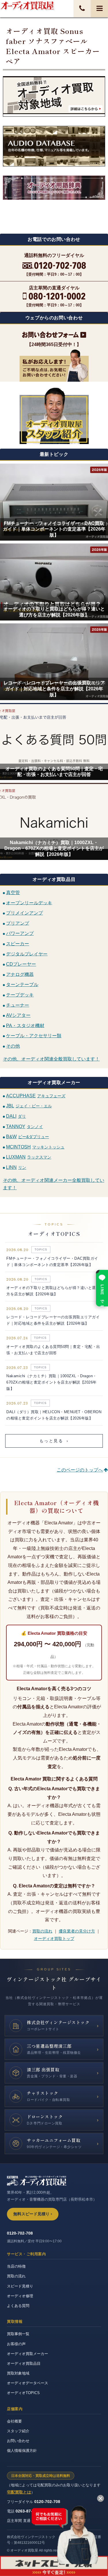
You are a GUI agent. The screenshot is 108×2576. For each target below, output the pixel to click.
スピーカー (18, 944)
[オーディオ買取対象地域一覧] (54, 96)
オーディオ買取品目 (24, 2363)
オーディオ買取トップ (54, 1939)
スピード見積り (20, 2286)
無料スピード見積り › (33, 2214)
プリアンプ (18, 923)
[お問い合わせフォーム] (54, 335)
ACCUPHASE (36, 1096)
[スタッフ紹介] (54, 415)
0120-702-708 (20, 2233)
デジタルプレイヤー (27, 954)
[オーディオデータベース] (54, 146)
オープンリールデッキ (29, 903)
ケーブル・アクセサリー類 (34, 1036)
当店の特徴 (16, 2266)
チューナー (18, 1005)
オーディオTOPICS (23, 2393)
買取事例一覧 (18, 2334)
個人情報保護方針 (22, 2451)
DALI (16, 1116)
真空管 (13, 893)
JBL (29, 1106)
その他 (13, 1046)
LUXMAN (29, 1157)
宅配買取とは (19, 2492)
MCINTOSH (35, 1147)
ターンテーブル (22, 985)
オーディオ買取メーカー (28, 2354)
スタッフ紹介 (18, 2431)
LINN (16, 1167)
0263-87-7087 (29, 2511)
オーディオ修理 (20, 2296)
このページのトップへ (80, 1470)
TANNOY (24, 1126)
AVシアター (18, 1015)
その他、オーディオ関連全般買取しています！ (51, 1059)
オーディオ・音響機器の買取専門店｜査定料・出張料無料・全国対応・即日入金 (27, 5)
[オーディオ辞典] (54, 200)
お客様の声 (16, 2344)
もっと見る (54, 1441)
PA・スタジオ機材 (25, 1025)
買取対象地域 (18, 2373)
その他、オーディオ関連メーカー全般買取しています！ (54, 1184)
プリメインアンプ (24, 913)
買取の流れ (42, 1931)
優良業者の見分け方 (77, 1931)
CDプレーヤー (21, 964)
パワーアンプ (20, 933)
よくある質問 (18, 2306)
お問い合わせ (18, 2441)
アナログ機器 (20, 974)
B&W (28, 1137)
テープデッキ (20, 995)
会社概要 (14, 2421)
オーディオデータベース (28, 2383)
